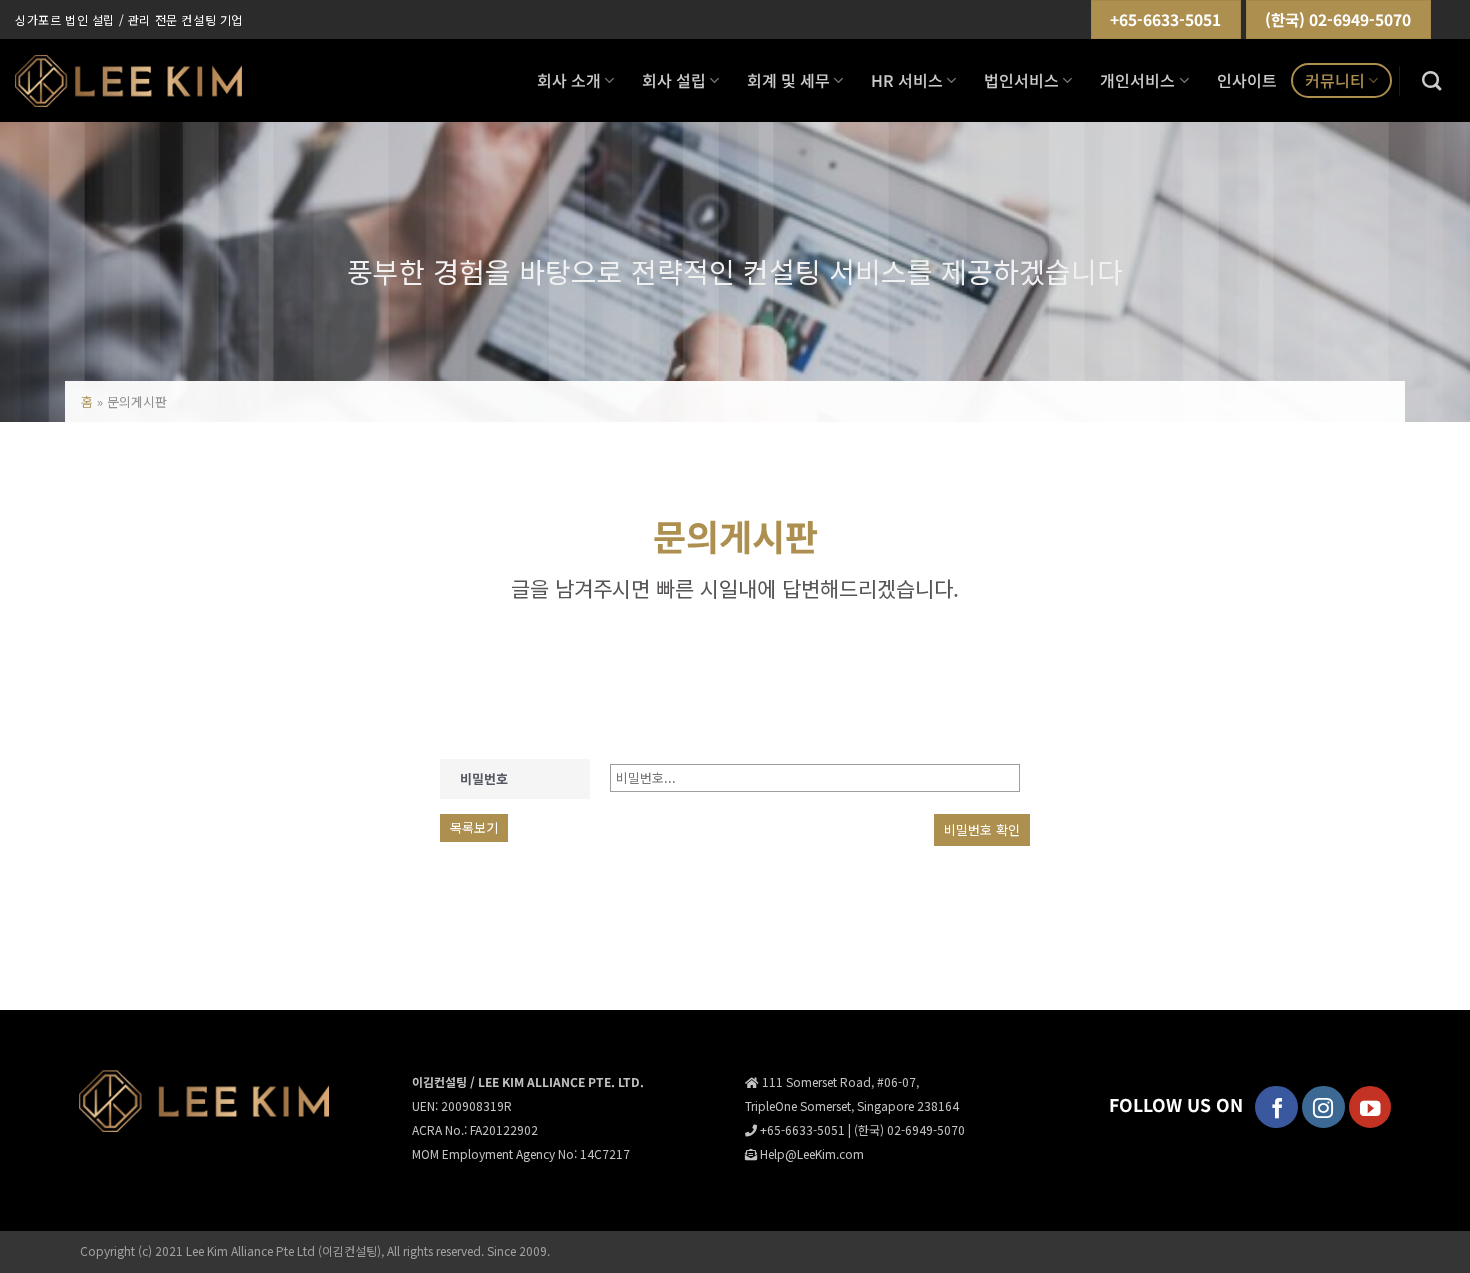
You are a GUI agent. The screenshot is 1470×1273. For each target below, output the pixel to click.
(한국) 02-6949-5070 (1338, 19)
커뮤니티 (1335, 80)
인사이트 (1247, 80)
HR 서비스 (907, 80)
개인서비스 (1137, 80)
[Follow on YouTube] (1370, 1107)
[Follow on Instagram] (1323, 1107)
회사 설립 (674, 80)
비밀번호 (484, 778)
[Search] (1431, 80)
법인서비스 (1021, 80)
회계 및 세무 (788, 80)
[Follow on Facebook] (1276, 1107)
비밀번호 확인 (982, 829)
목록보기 (474, 827)
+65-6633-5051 (1165, 19)
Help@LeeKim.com (812, 1153)
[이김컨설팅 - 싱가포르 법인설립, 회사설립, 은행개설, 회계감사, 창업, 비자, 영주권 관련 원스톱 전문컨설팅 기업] (128, 81)
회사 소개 (569, 80)
